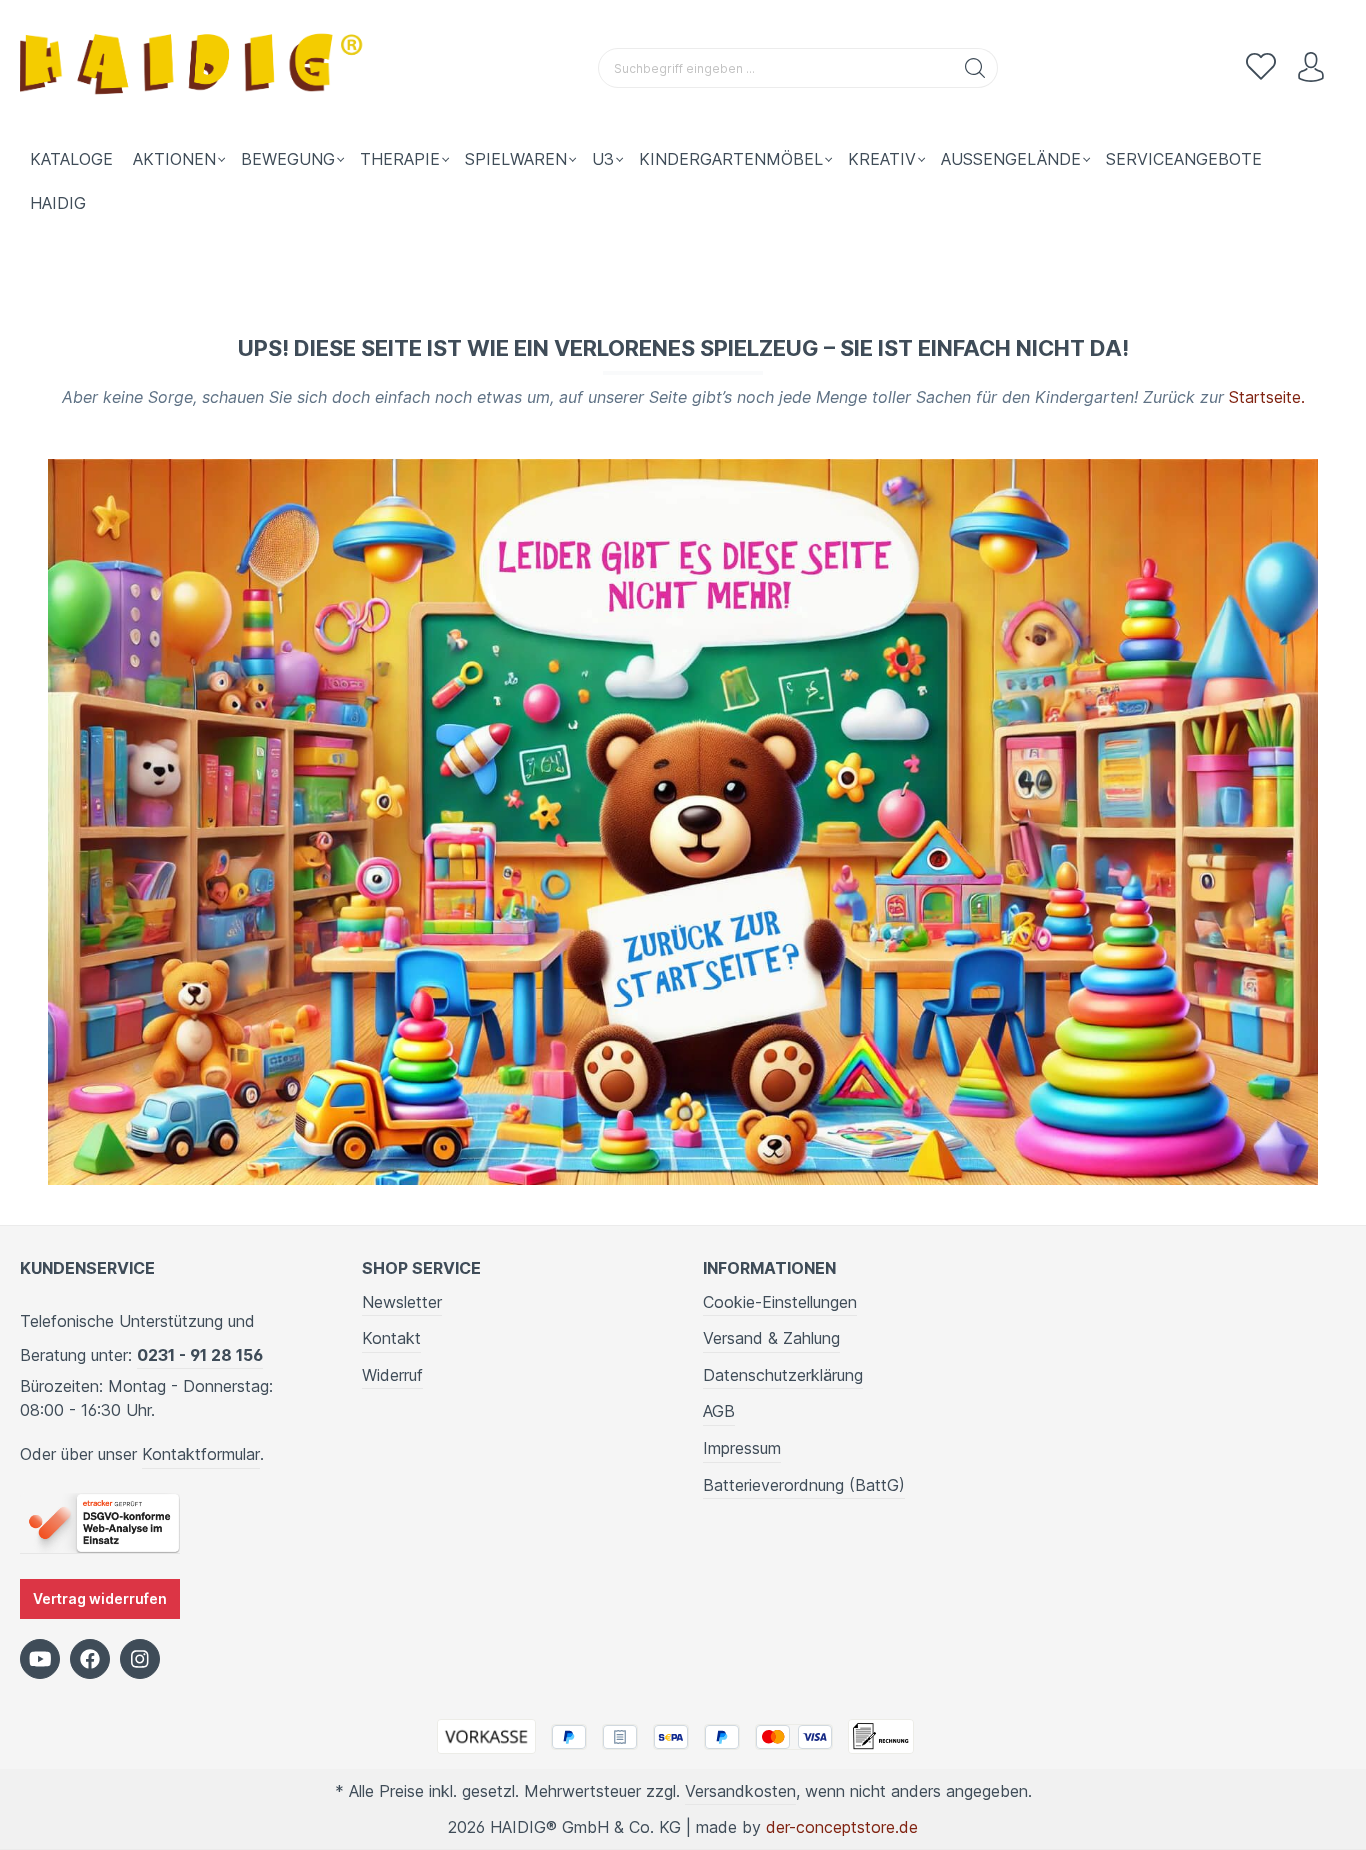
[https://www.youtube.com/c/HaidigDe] (40, 1659)
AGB (719, 1411)
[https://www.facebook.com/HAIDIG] (90, 1659)
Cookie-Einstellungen (780, 1302)
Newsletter (402, 1302)
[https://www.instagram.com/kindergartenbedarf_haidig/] (140, 1659)
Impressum (742, 1448)
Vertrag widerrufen (100, 1598)
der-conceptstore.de (842, 1827)
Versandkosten (740, 1791)
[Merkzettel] (1261, 68)
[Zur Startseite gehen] (195, 68)
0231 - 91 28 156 (200, 1355)
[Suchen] (975, 68)
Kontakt (391, 1338)
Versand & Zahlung (771, 1338)
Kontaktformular (201, 1454)
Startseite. (1267, 397)
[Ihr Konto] (1311, 68)
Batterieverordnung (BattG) (804, 1485)
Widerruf (392, 1375)
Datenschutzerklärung (783, 1375)
